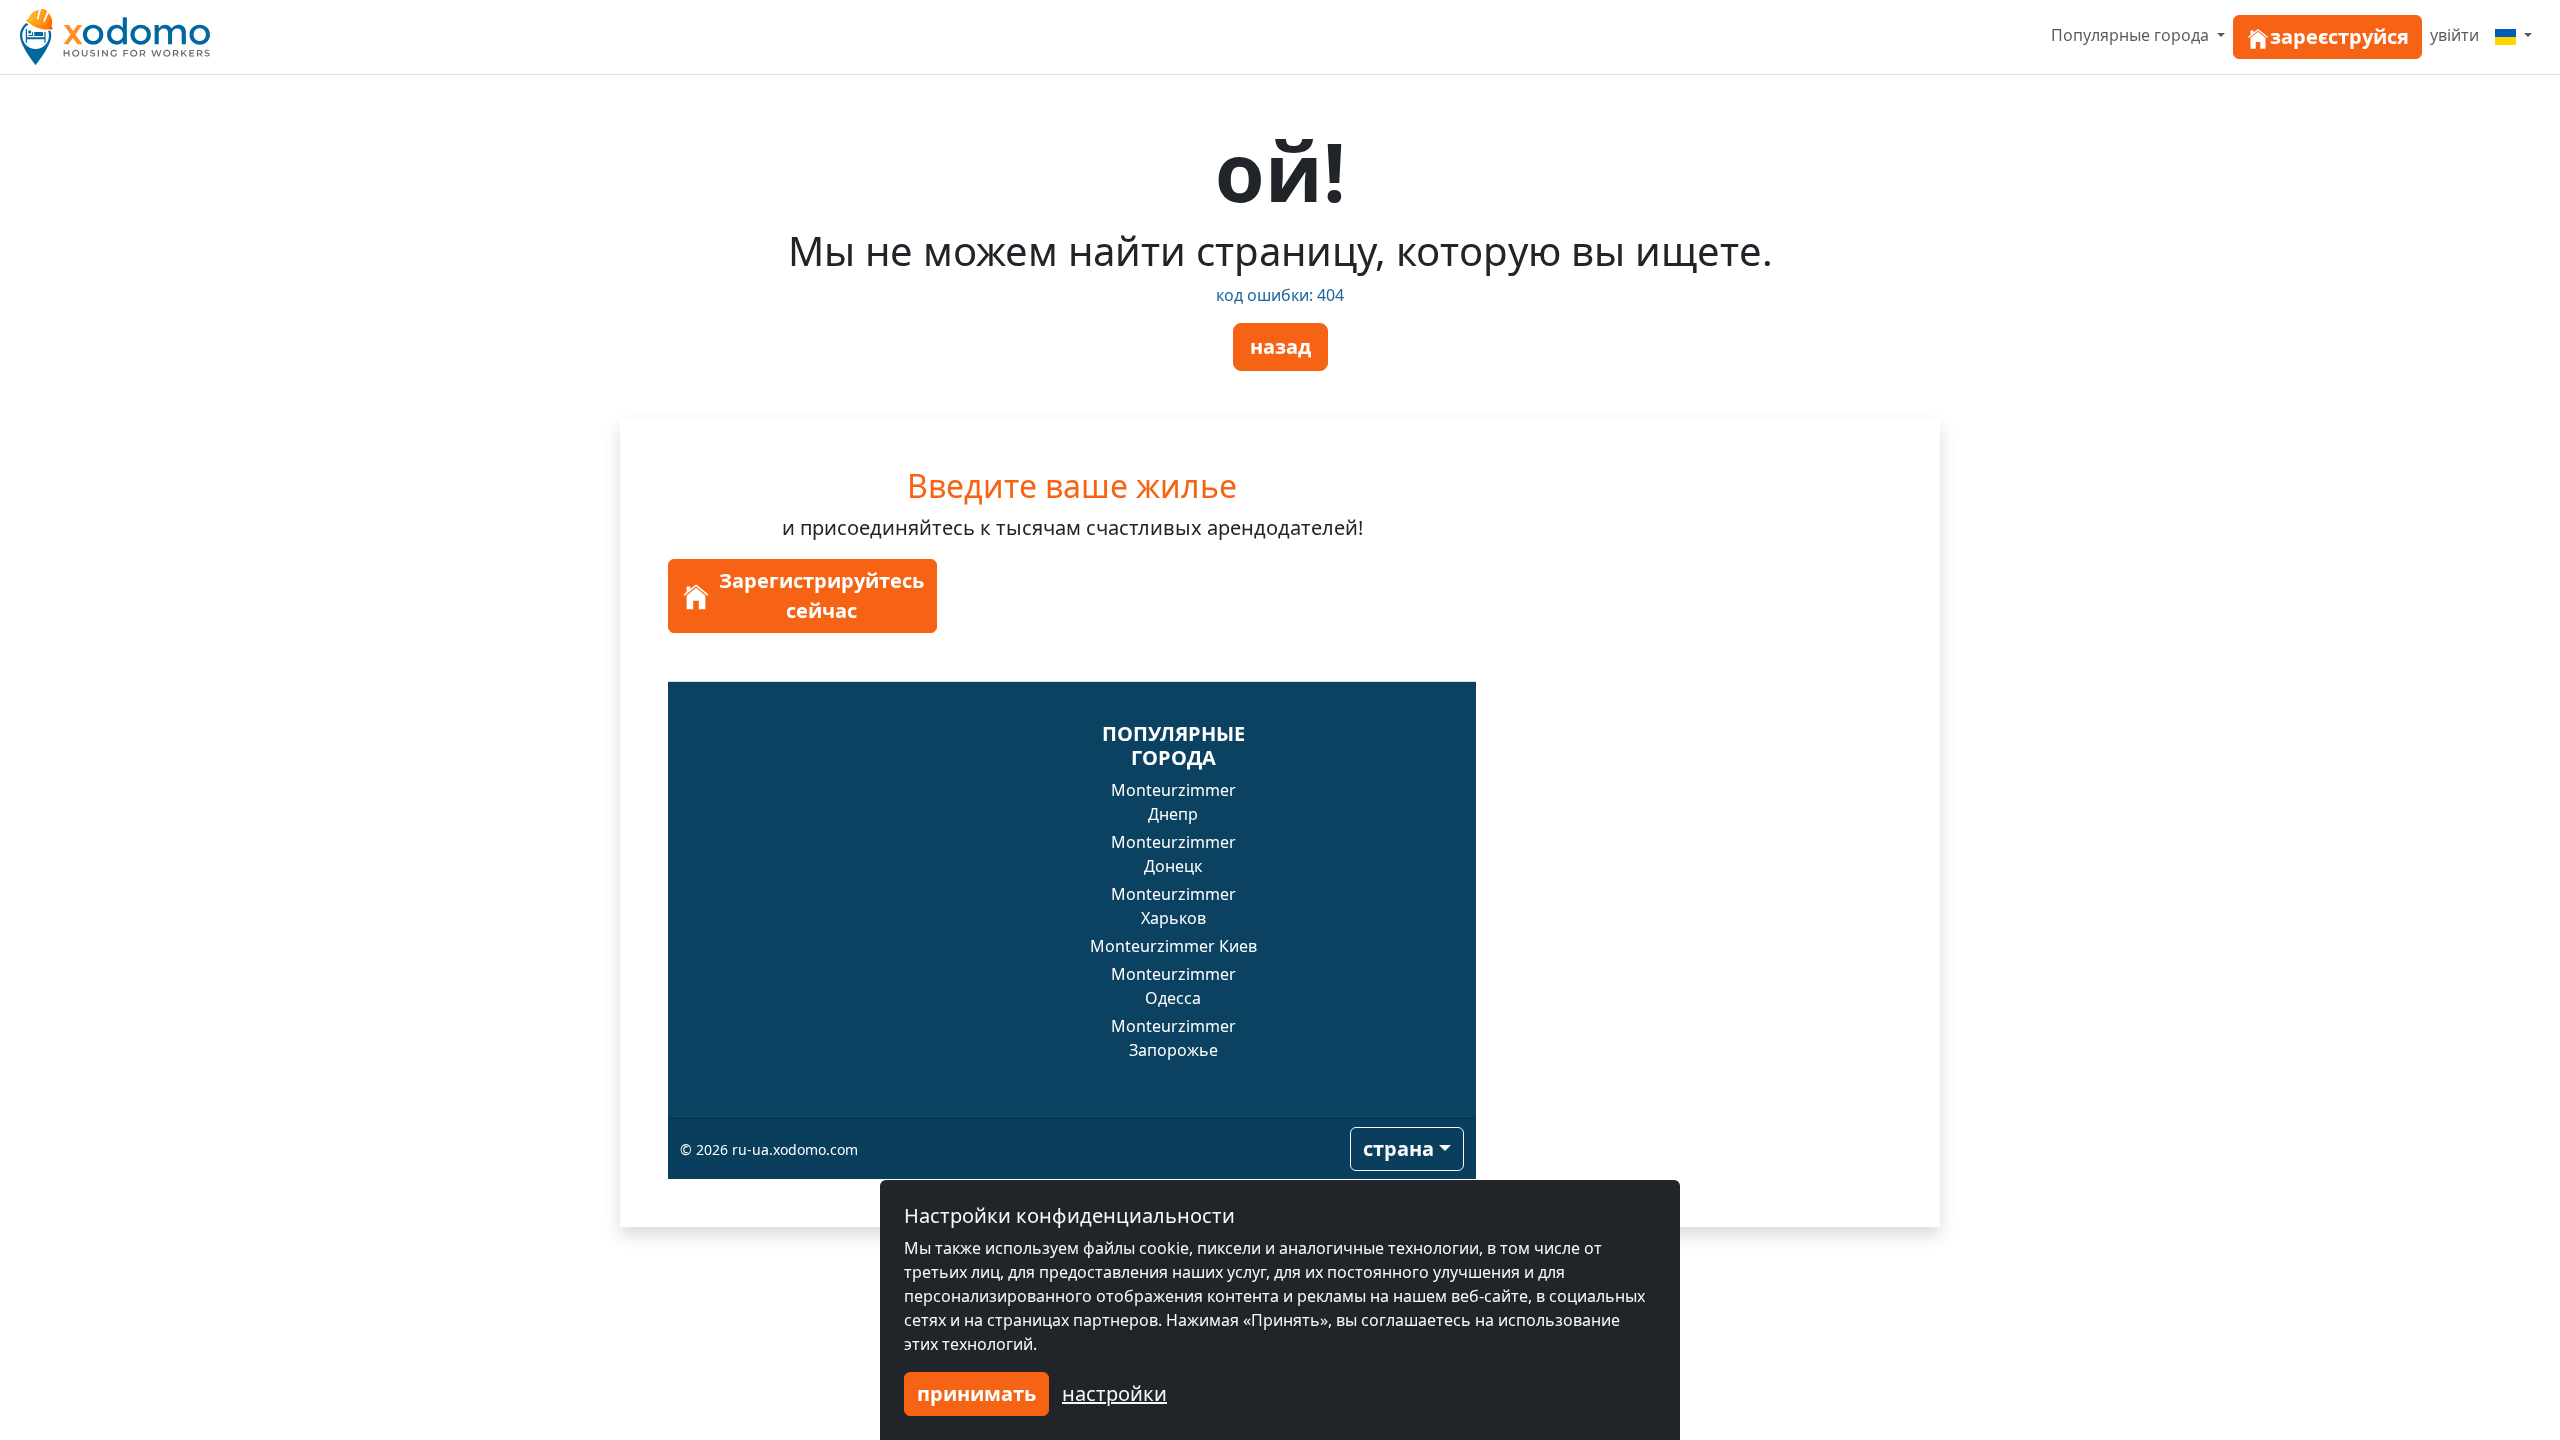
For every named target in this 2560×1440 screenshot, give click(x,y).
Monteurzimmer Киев (1173, 946)
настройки (1114, 1393)
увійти (2454, 35)
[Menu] (2513, 35)
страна (1398, 1148)
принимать (976, 1393)
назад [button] (1280, 346)
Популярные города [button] (2132, 35)
